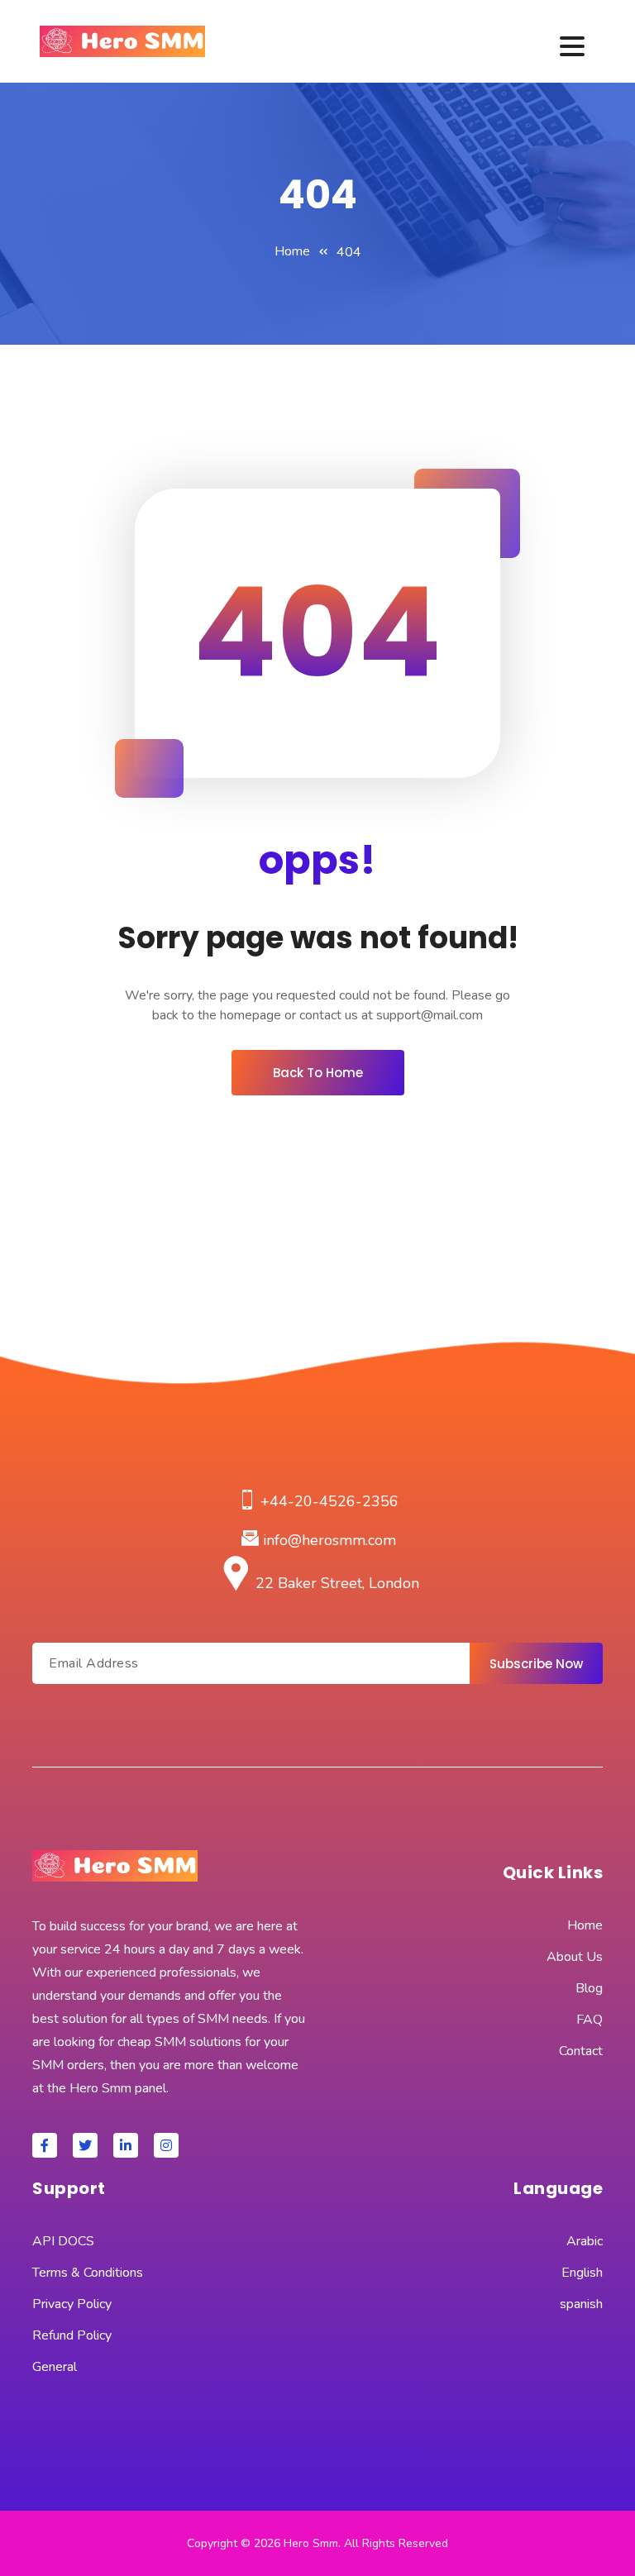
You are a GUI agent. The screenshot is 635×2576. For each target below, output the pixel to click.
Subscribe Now (536, 1664)
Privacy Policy (72, 2304)
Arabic (585, 2241)
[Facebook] (45, 2145)
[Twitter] (85, 2145)
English (582, 2273)
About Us (575, 1957)
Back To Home (318, 1073)
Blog (589, 1988)
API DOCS (63, 2241)
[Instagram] (166, 2145)
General (55, 2367)
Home (292, 251)
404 (349, 252)
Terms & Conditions (88, 2273)
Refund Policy (72, 2335)
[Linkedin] (126, 2145)
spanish (581, 2304)
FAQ (590, 2020)
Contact (581, 2051)
